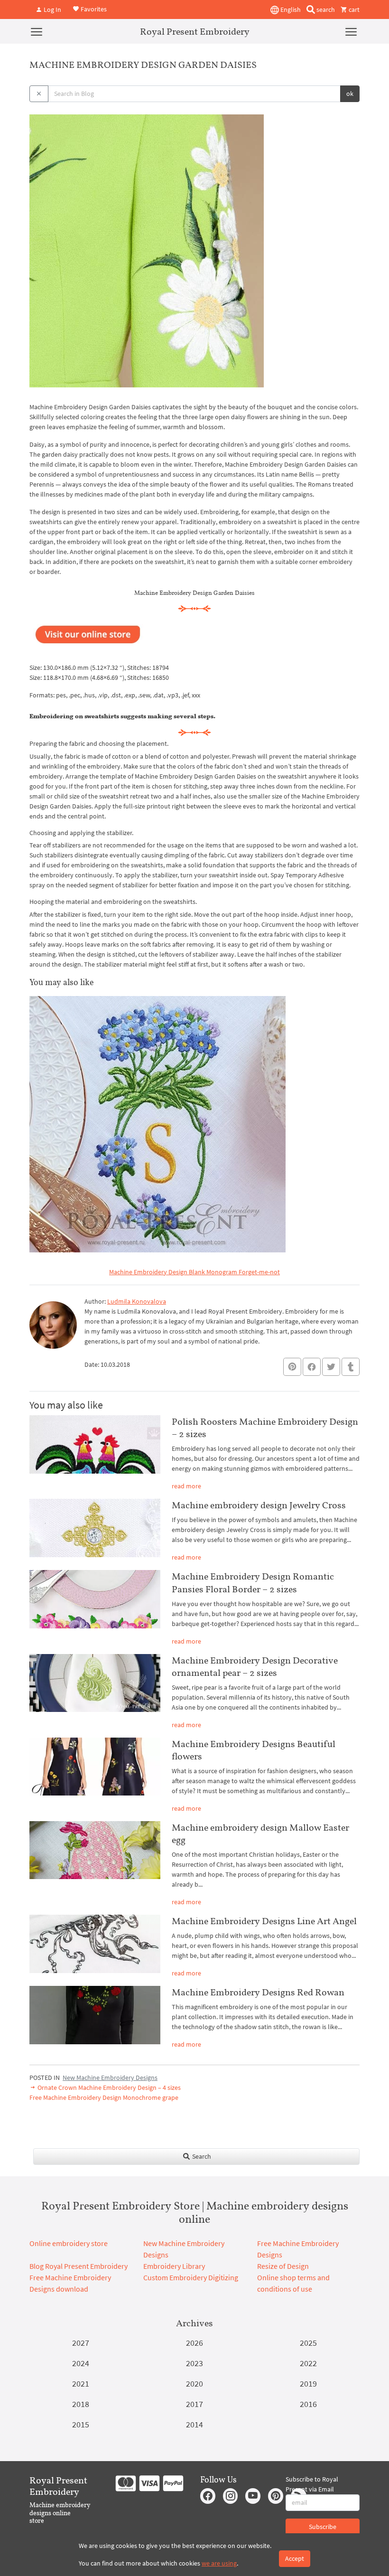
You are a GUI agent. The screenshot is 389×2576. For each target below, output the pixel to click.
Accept (295, 2558)
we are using (219, 2563)
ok (350, 94)
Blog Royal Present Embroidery (79, 2266)
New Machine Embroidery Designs (110, 2078)
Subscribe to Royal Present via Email (312, 2484)
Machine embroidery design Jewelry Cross (259, 1505)
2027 (81, 2343)
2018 (81, 2404)
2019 (308, 2383)
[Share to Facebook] (312, 1367)
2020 (194, 2383)
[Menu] (37, 31)
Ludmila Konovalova (137, 1301)
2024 (81, 2363)
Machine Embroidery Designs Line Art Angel (264, 1921)
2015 (81, 2424)
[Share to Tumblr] (351, 1367)
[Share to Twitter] (331, 1367)
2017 (194, 2404)
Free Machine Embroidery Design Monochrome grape (104, 2097)
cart (353, 9)
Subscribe (323, 2527)
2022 (308, 2363)
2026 (194, 2343)
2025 (308, 2343)
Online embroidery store (69, 2243)
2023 (194, 2363)
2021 (81, 2383)
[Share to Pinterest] (292, 1367)
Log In (52, 9)
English (290, 9)
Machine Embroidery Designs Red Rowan (258, 1992)
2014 (194, 2424)
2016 (308, 2404)
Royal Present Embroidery (195, 31)
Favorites (93, 9)
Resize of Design (283, 2266)
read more (186, 1486)
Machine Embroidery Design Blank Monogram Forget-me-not (194, 1272)
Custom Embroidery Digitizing (191, 2277)
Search (201, 2156)
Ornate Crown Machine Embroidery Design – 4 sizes (108, 2087)
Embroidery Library (174, 2266)
